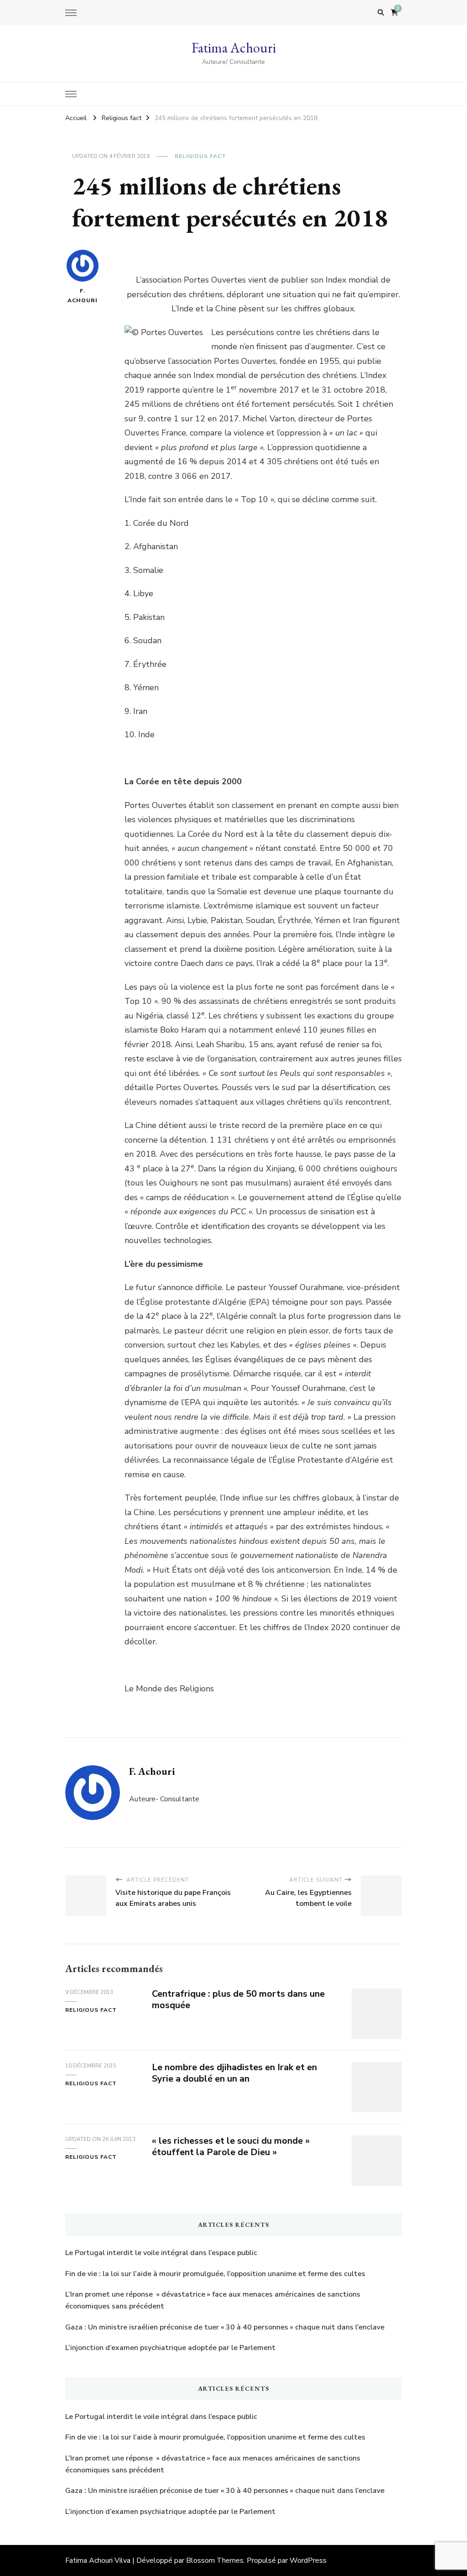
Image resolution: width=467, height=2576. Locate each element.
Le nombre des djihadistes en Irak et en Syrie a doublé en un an (234, 2073)
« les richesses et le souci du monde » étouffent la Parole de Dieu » (231, 2146)
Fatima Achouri (234, 48)
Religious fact (200, 156)
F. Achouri (83, 296)
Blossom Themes (215, 2560)
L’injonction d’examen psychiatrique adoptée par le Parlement (170, 2348)
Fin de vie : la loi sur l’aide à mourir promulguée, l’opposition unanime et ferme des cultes (215, 2274)
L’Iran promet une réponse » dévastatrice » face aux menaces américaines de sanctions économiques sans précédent (213, 2300)
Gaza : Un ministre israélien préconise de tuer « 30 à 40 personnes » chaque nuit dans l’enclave (225, 2327)
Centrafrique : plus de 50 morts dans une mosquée (238, 1999)
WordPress (308, 2560)
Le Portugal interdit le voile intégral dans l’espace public (161, 2253)
